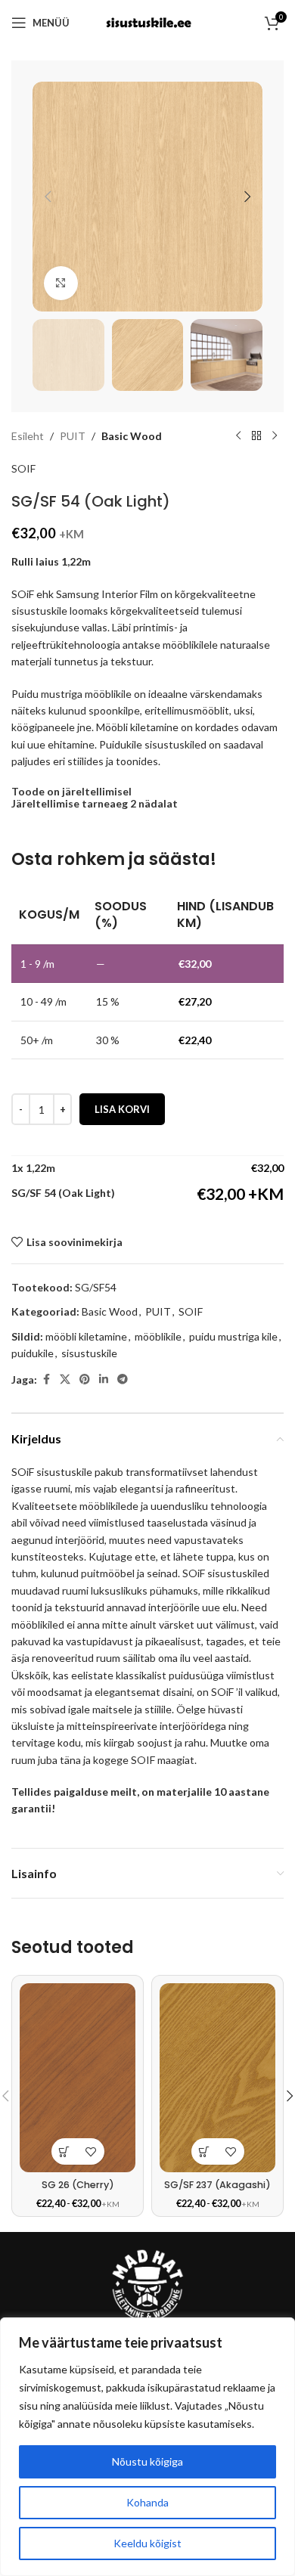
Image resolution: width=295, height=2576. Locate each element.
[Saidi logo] (147, 22)
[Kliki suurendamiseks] (61, 283)
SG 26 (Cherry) (78, 2185)
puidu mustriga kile (233, 1336)
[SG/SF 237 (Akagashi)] (217, 2078)
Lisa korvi (122, 1109)
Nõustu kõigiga (147, 2461)
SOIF (23, 468)
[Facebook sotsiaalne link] (46, 1379)
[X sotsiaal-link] (65, 1379)
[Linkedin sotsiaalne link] (104, 1379)
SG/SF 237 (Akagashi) (217, 2185)
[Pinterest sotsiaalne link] (85, 1379)
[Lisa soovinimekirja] (91, 2151)
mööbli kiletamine (86, 1336)
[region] (147, 2447)
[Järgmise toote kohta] (275, 436)
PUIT (73, 436)
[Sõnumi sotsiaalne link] (123, 1379)
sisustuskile (89, 1353)
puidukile (33, 1353)
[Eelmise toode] (238, 436)
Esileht (28, 436)
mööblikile (158, 1336)
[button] (48, 197)
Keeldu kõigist (147, 2543)
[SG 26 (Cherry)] (78, 2078)
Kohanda (147, 2502)
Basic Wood (132, 436)
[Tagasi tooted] (256, 436)
